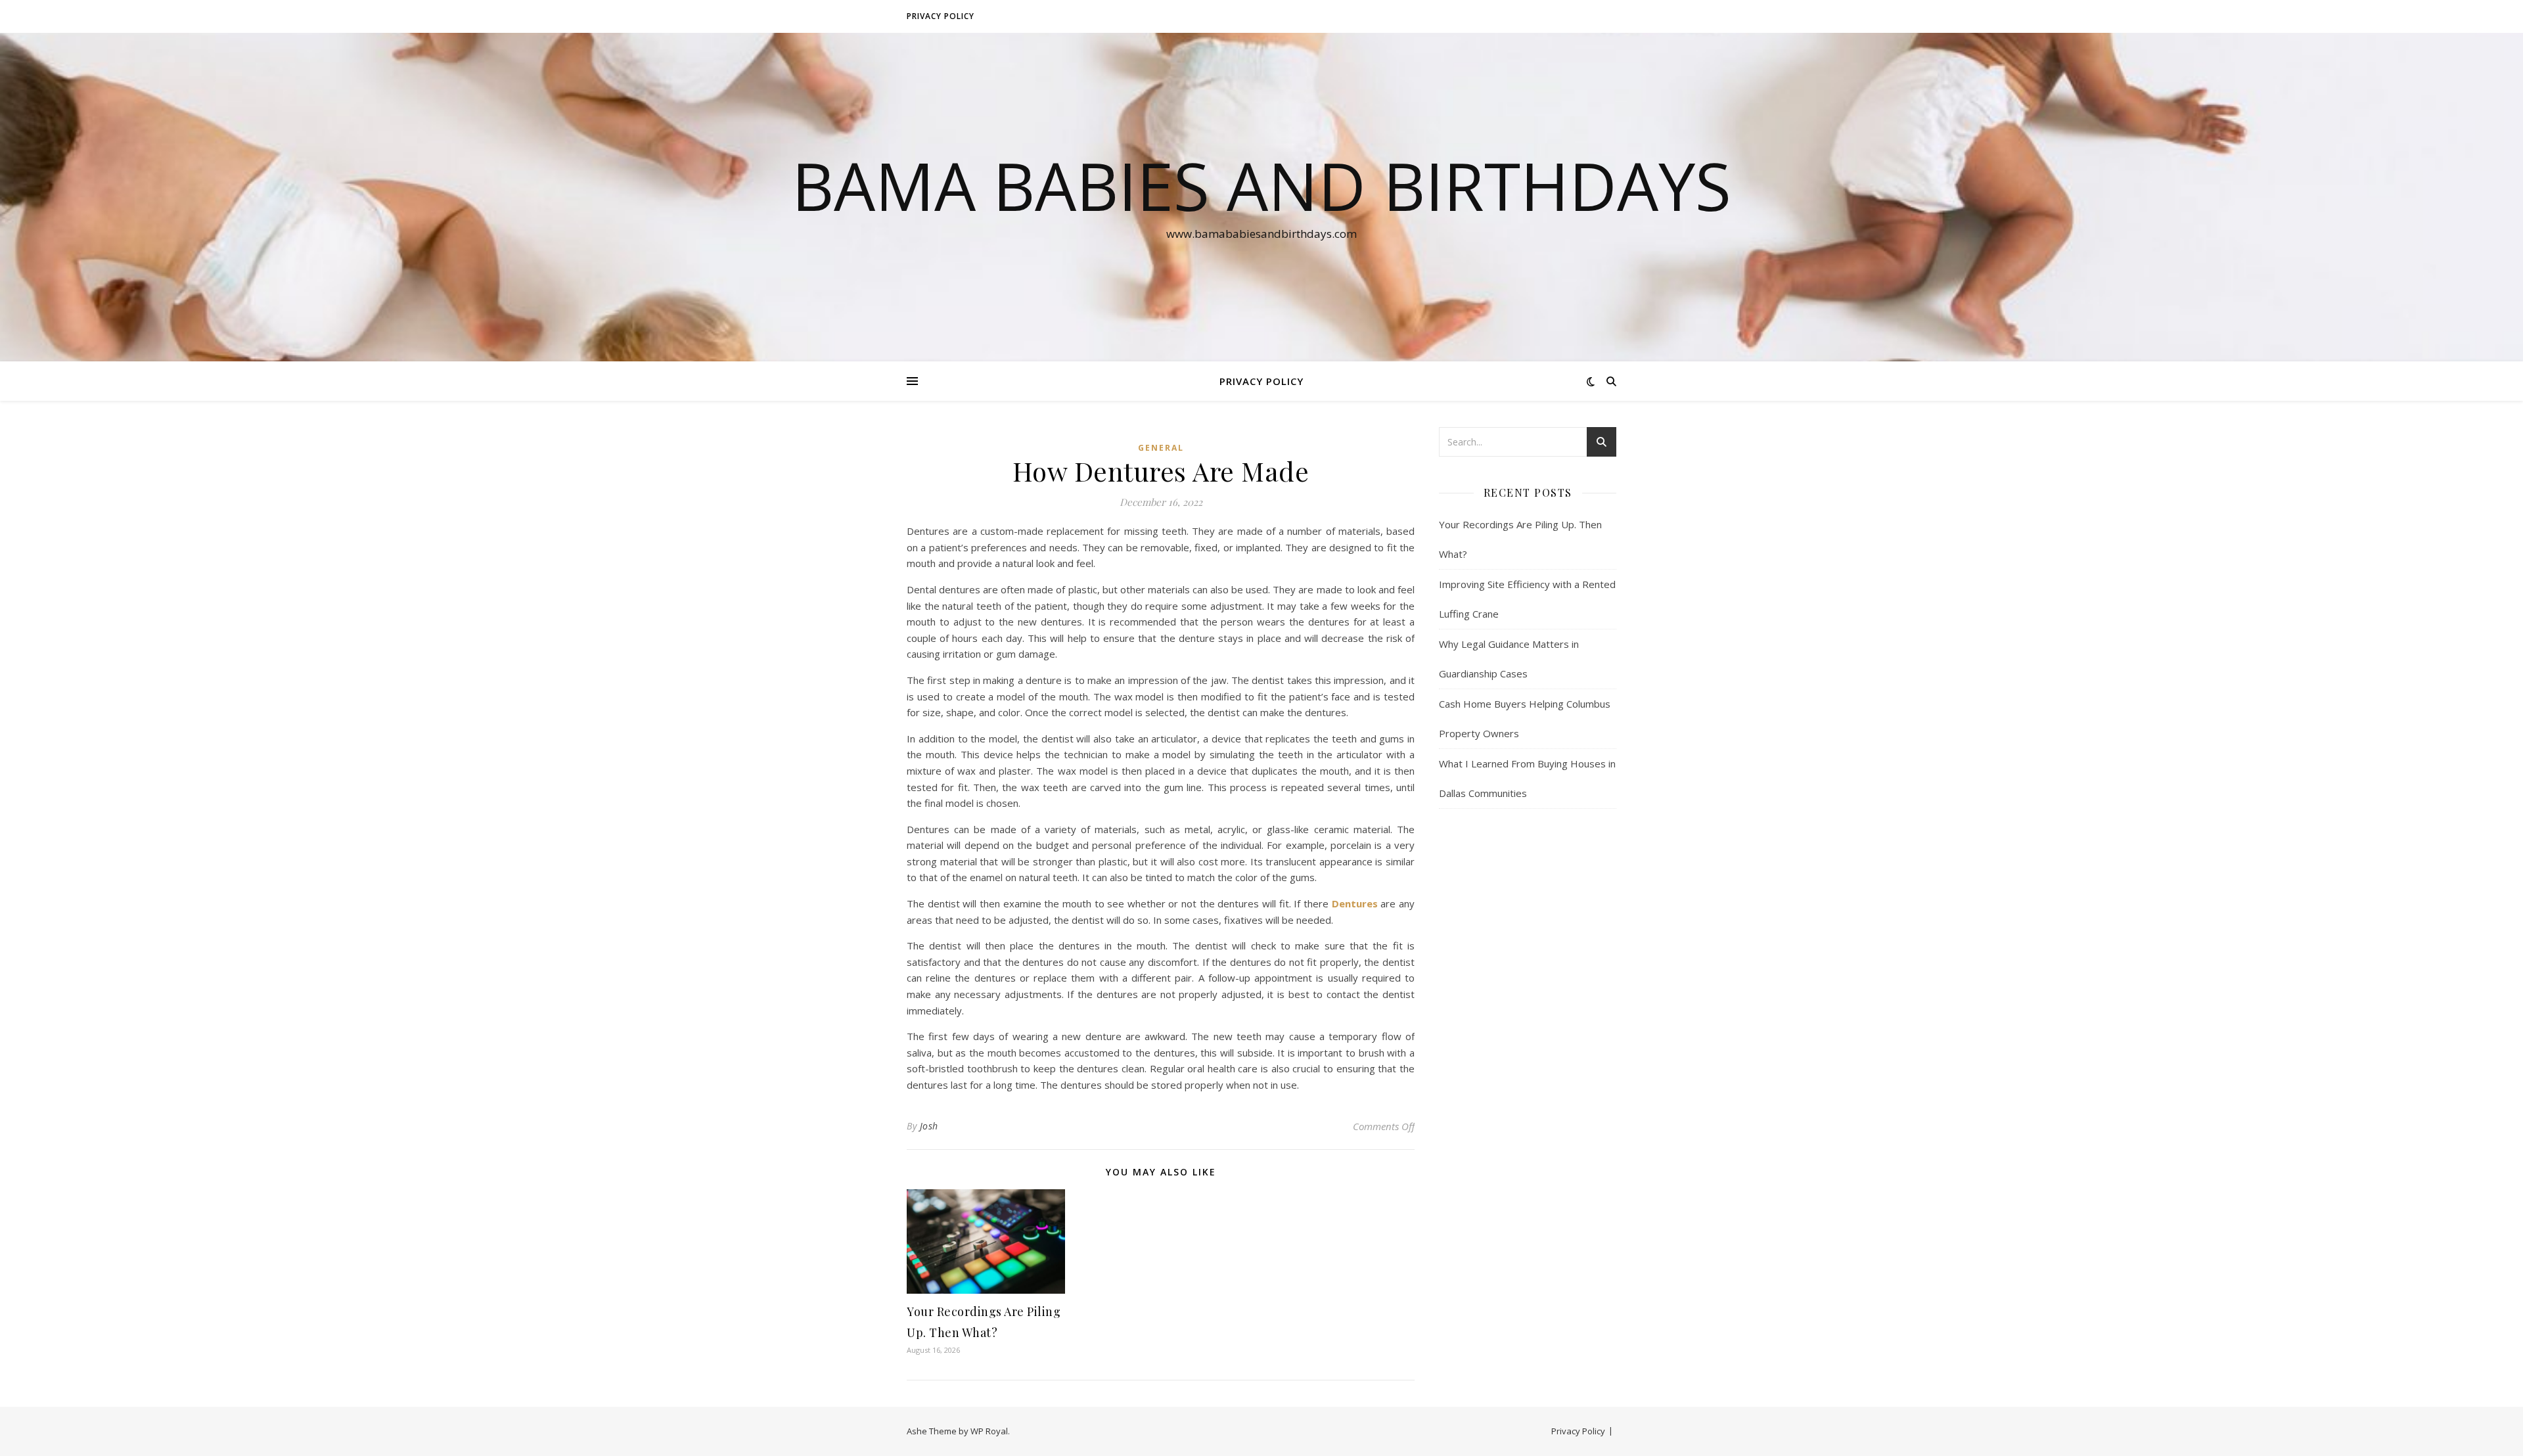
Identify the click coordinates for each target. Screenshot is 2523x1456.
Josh (929, 1126)
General (1161, 448)
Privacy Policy (941, 16)
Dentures (1355, 903)
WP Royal (989, 1431)
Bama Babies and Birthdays (1261, 185)
